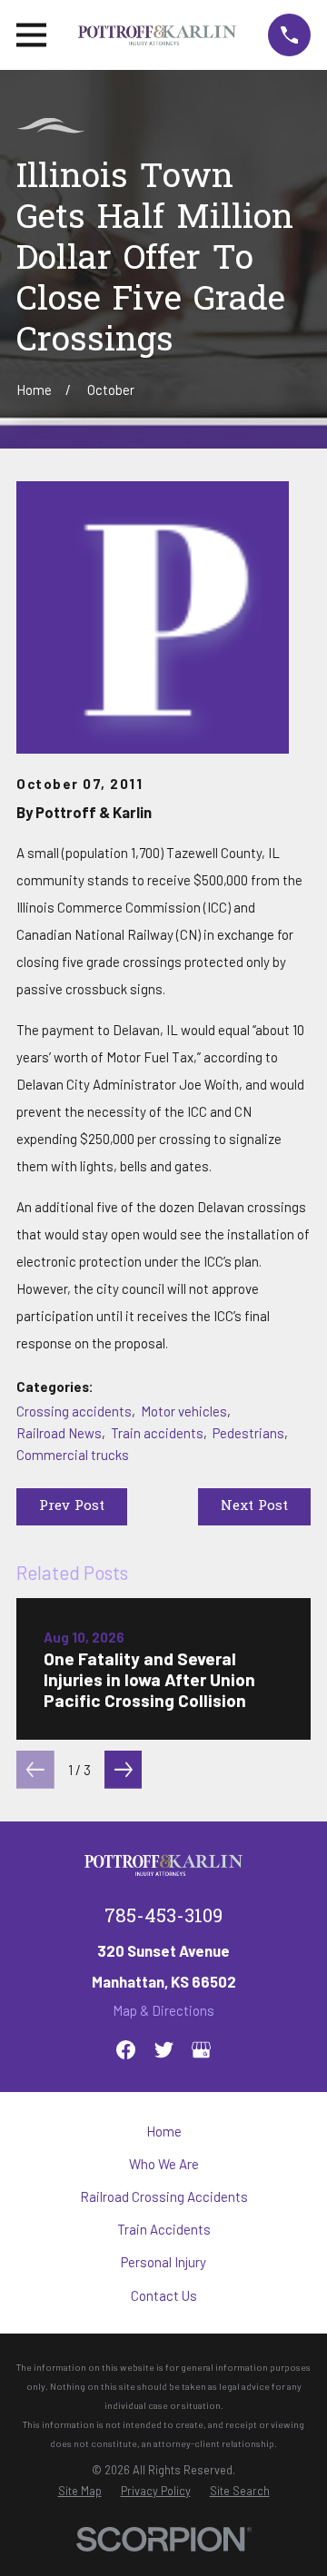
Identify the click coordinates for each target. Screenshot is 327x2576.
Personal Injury (163, 2262)
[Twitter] (164, 2050)
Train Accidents (164, 2229)
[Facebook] (126, 2050)
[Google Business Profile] (201, 2050)
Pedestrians (248, 1433)
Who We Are (164, 2164)
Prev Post (72, 1506)
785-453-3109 (163, 1918)
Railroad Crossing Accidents (164, 2196)
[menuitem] (80, 2491)
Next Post (254, 1506)
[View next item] (124, 1770)
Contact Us (164, 2295)
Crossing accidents (74, 1411)
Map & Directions (163, 2010)
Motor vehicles (184, 1411)
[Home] (158, 35)
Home (164, 2131)
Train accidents (157, 1433)
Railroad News (59, 1433)
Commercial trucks (73, 1455)
